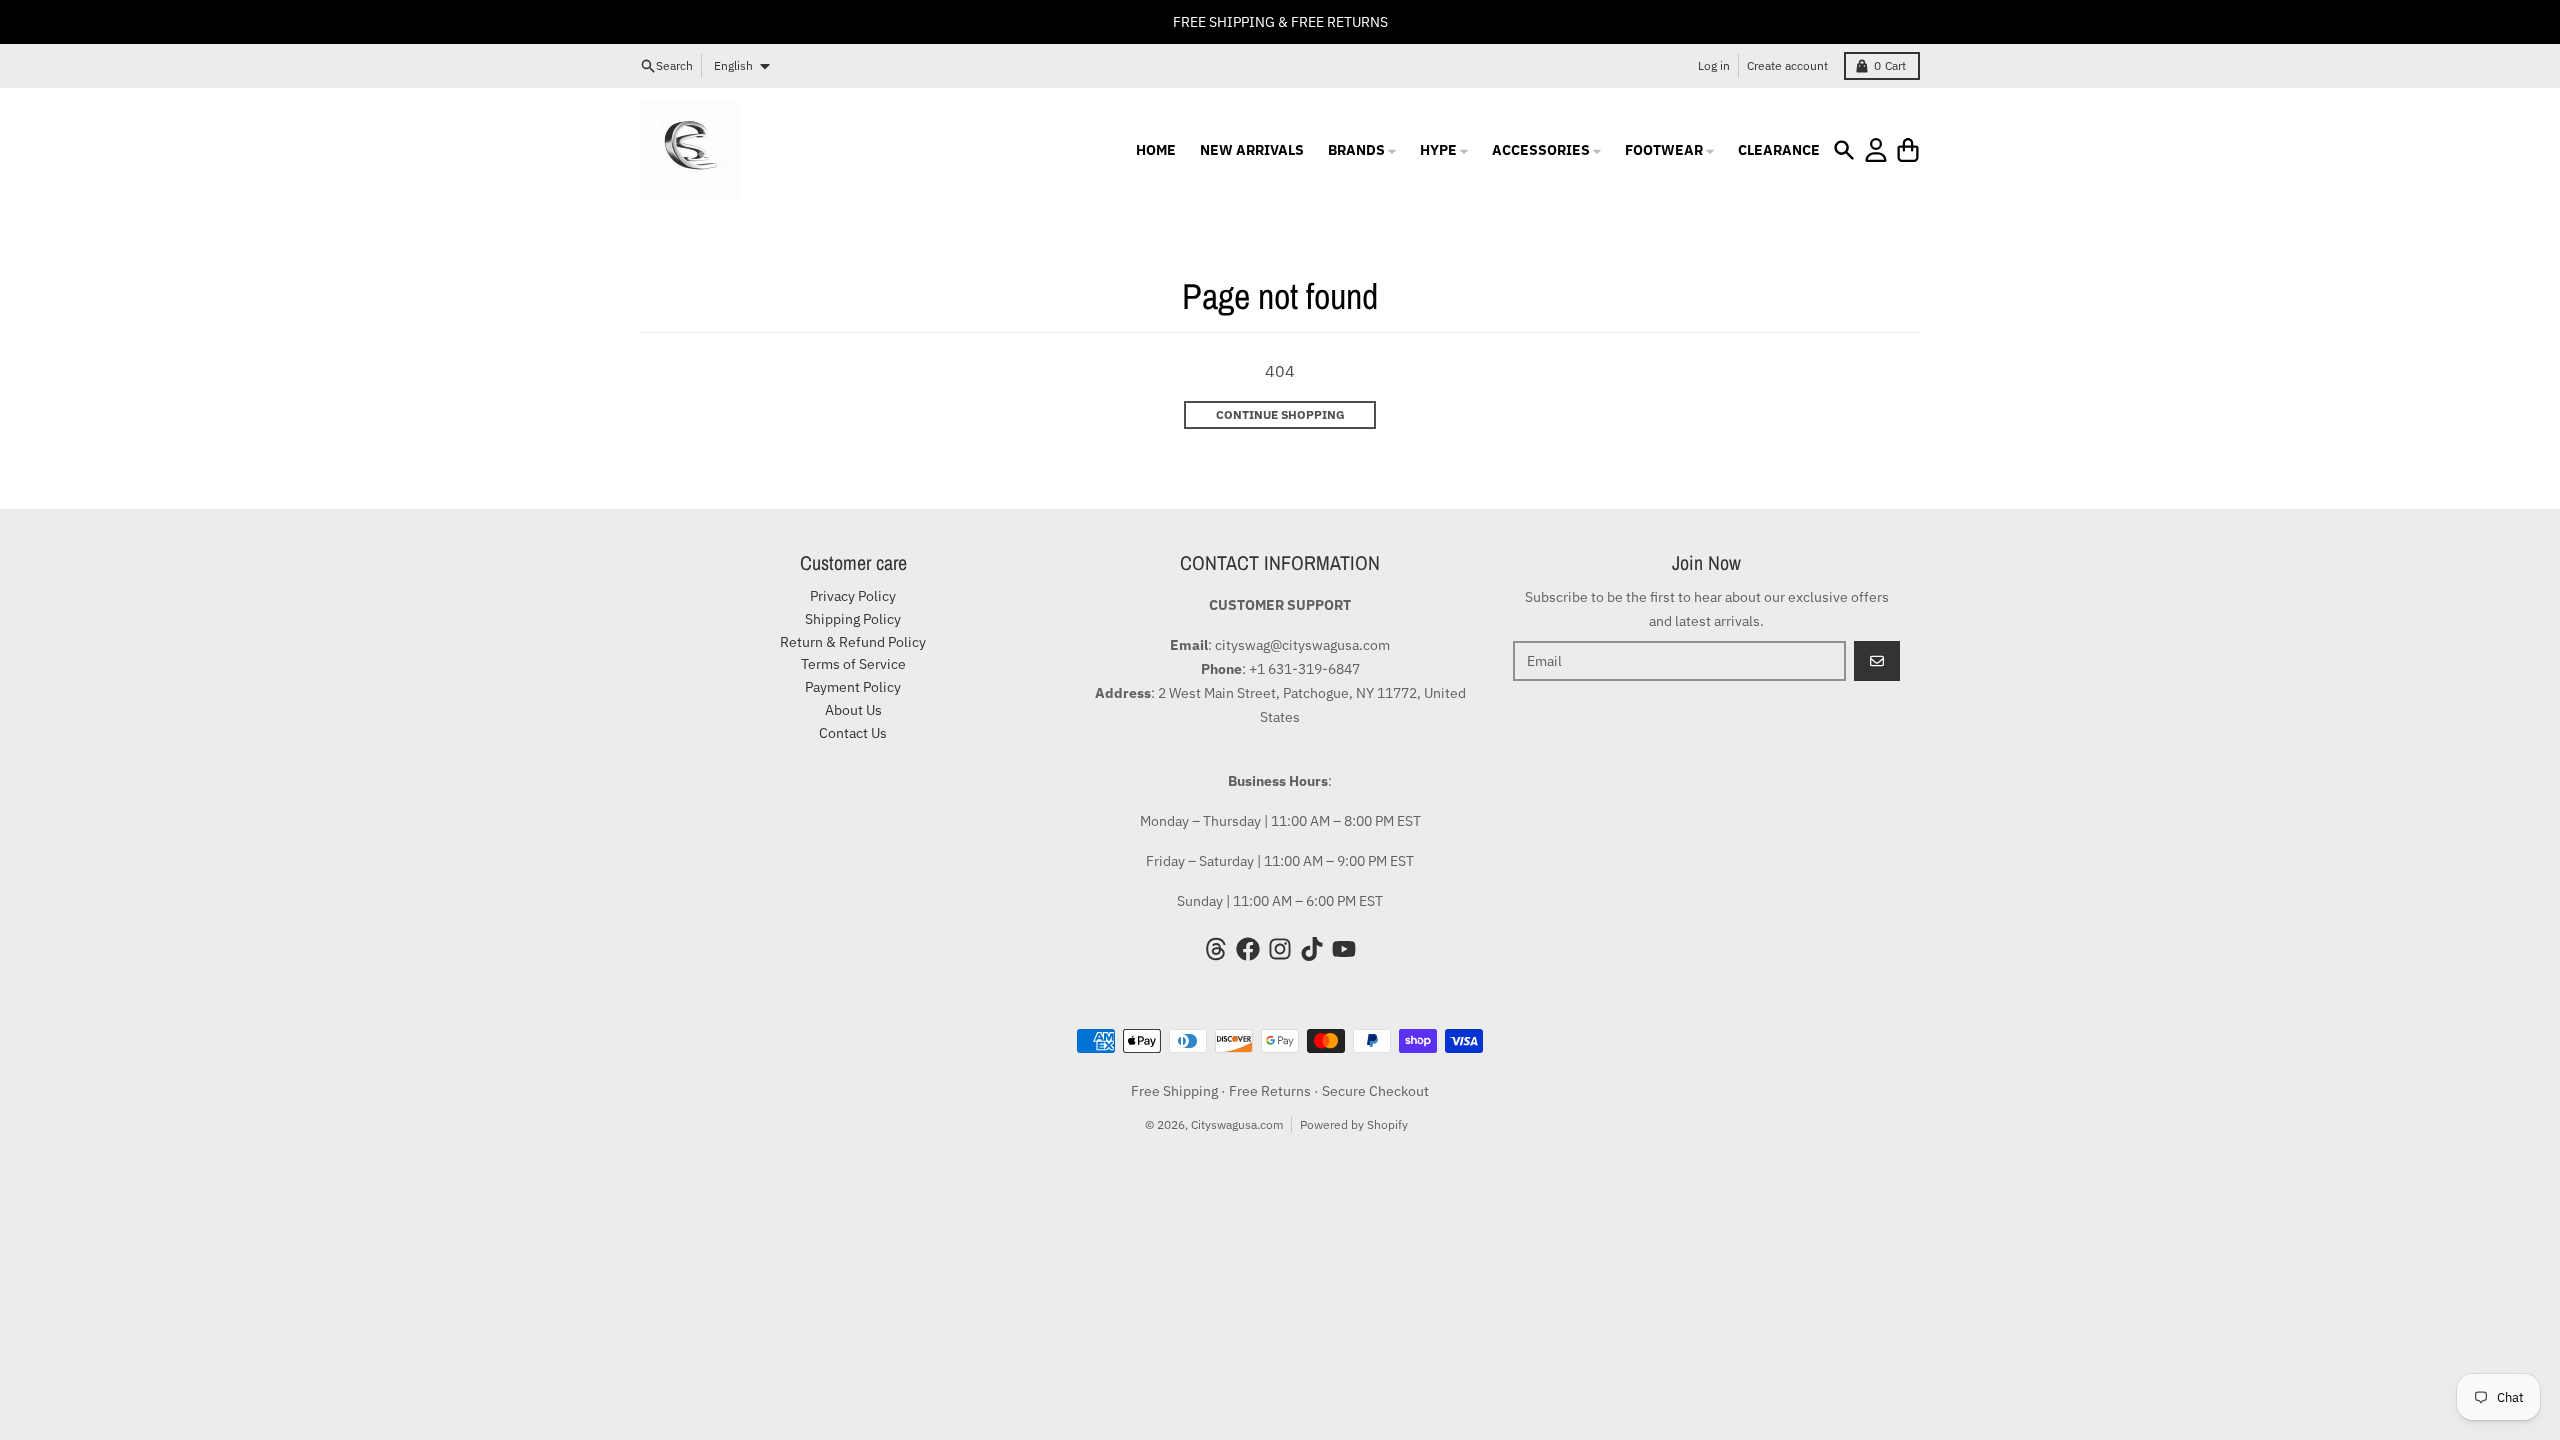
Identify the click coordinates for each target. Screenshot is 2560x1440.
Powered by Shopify (1354, 1124)
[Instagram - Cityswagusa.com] (1280, 949)
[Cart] (1908, 150)
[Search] (1844, 150)
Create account (1787, 65)
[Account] (1876, 150)
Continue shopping (1280, 414)
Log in (1714, 65)
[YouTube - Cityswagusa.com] (1344, 949)
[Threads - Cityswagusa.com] (1216, 949)
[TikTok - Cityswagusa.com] (1312, 949)
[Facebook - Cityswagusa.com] (1248, 949)
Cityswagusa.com (1237, 1124)
